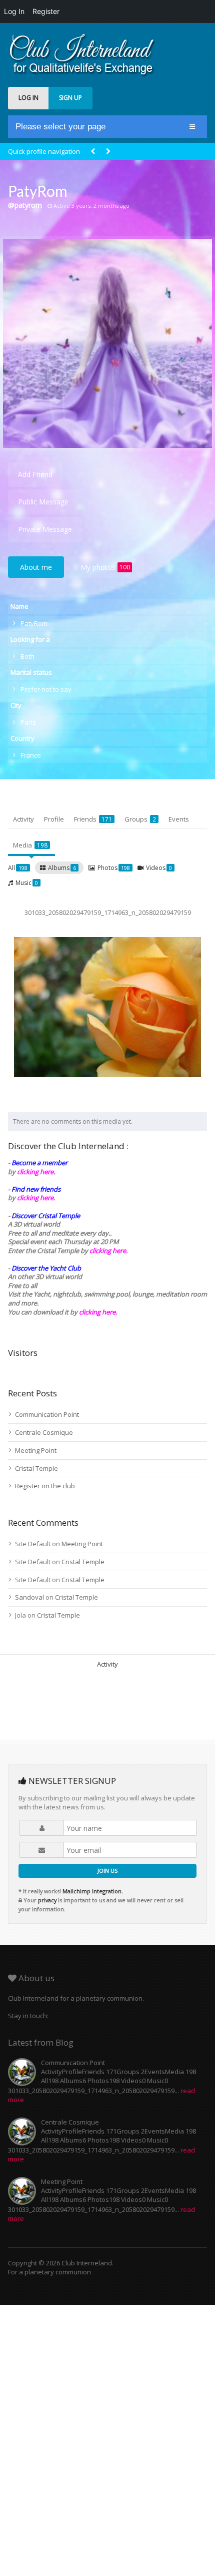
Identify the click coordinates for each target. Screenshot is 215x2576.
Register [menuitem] (46, 11)
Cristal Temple (36, 1468)
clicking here (97, 1312)
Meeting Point (36, 1450)
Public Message (43, 502)
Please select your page (60, 127)
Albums (62, 868)
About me (36, 567)
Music (27, 883)
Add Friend (35, 474)
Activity (23, 819)
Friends (93, 819)
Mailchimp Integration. (93, 1891)
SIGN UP (70, 98)
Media (30, 845)
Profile (54, 819)
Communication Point (47, 1414)
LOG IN (28, 98)
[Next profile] (108, 152)
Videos (159, 868)
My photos (105, 567)
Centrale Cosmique (44, 1432)
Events (179, 819)
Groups (140, 819)
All (18, 868)
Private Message (45, 529)
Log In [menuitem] (14, 11)
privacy (47, 1900)
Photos (114, 868)
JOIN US (107, 1871)
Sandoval (29, 1597)
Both (27, 656)
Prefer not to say (46, 689)
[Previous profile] (93, 152)
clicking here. (36, 1172)
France (31, 755)
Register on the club (45, 1486)
